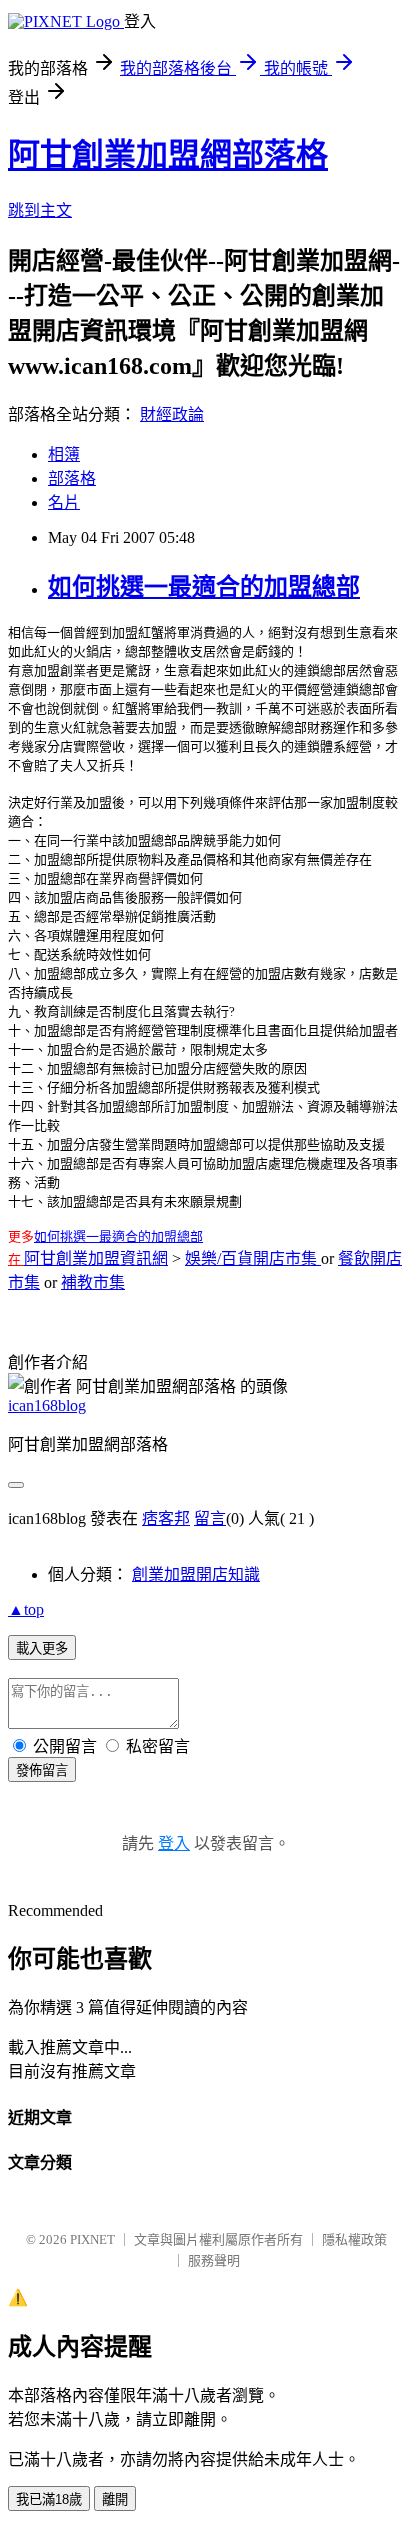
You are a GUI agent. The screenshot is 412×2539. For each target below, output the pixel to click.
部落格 (72, 478)
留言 (210, 1518)
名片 (64, 502)
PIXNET (92, 2239)
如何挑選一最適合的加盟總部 (204, 587)
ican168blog (47, 1405)
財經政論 (172, 414)
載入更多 (42, 1648)
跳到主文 (40, 210)
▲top (26, 1609)
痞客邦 (166, 1518)
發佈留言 (42, 1770)
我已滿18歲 (49, 2499)
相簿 (64, 454)
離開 (115, 2499)
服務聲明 (214, 2260)
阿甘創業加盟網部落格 (168, 155)
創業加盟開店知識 (196, 1574)
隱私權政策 (354, 2239)
